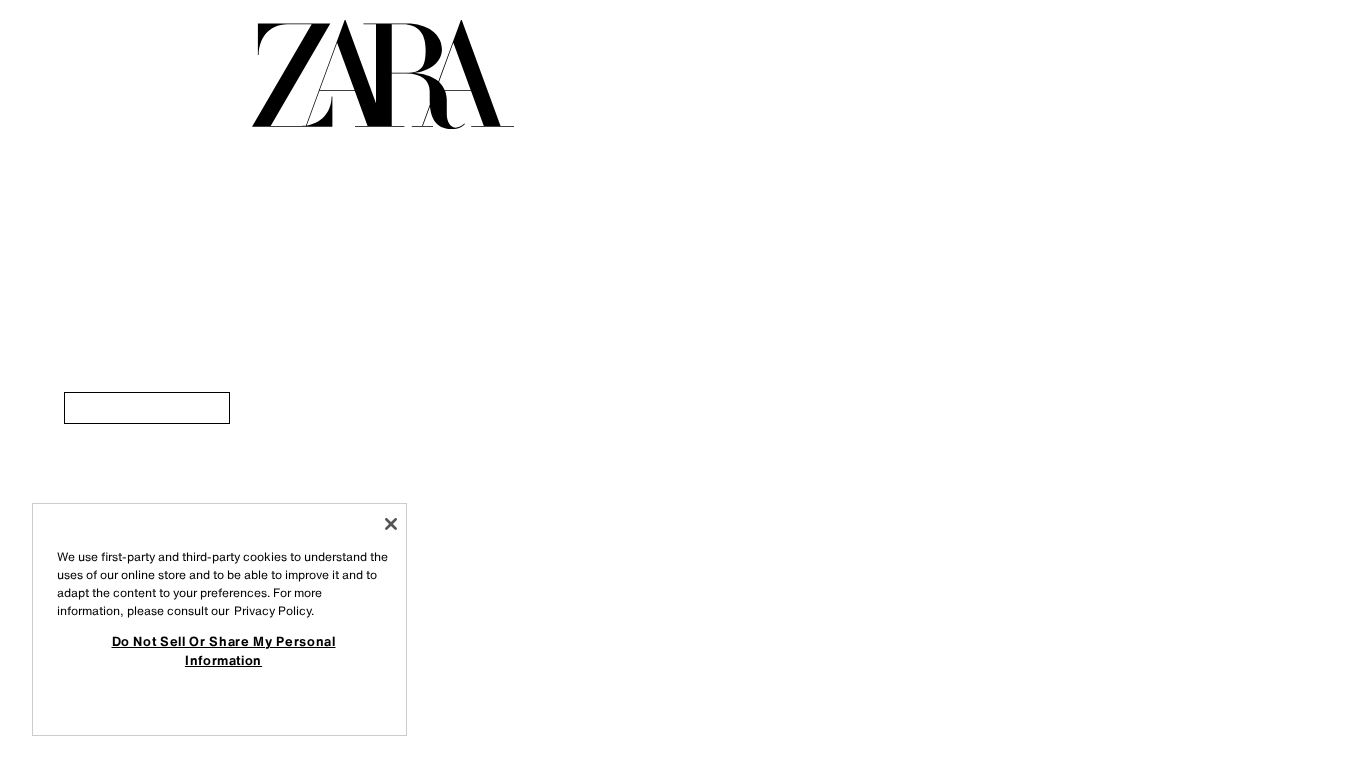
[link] (147, 408)
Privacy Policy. (274, 610)
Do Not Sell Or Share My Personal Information (224, 650)
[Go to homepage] (383, 74)
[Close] (391, 524)
